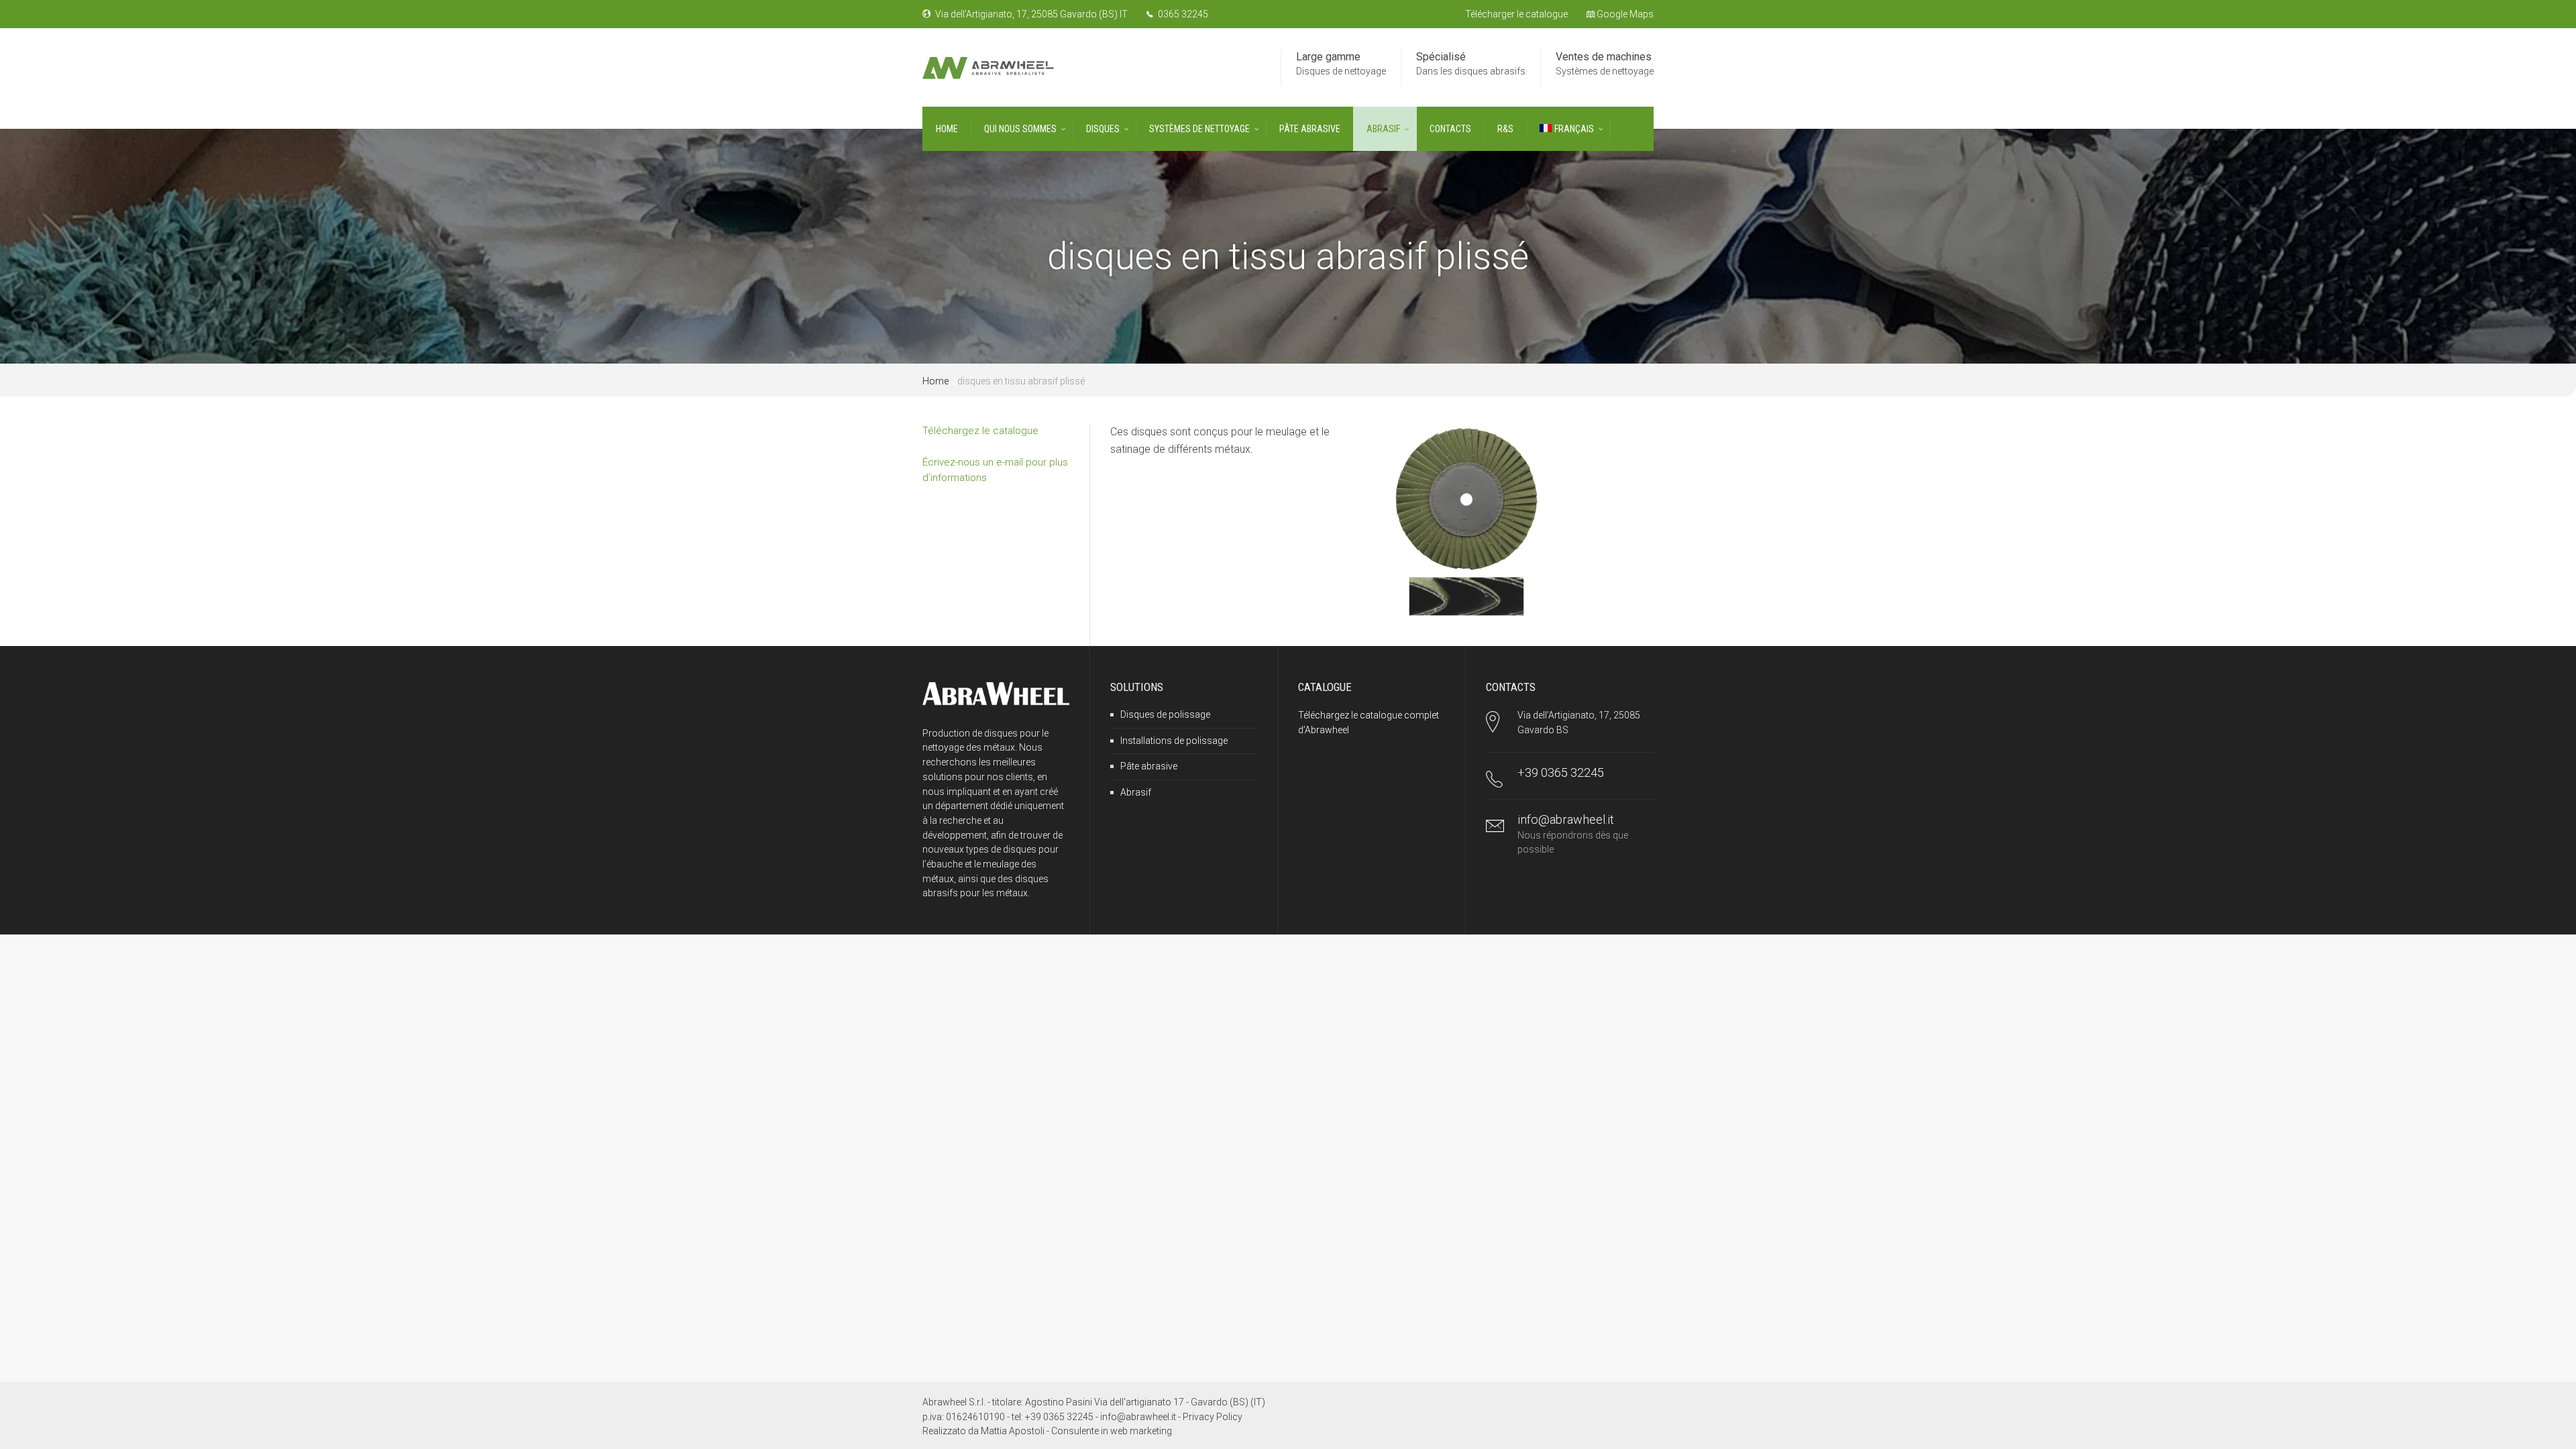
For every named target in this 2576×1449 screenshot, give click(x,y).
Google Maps (1624, 14)
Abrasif (1136, 792)
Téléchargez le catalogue (980, 431)
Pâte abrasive (1149, 766)
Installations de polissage (1174, 741)
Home (935, 381)
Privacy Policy (1213, 1417)
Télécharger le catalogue (1516, 14)
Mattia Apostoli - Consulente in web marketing (1076, 1431)
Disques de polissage (1165, 714)
